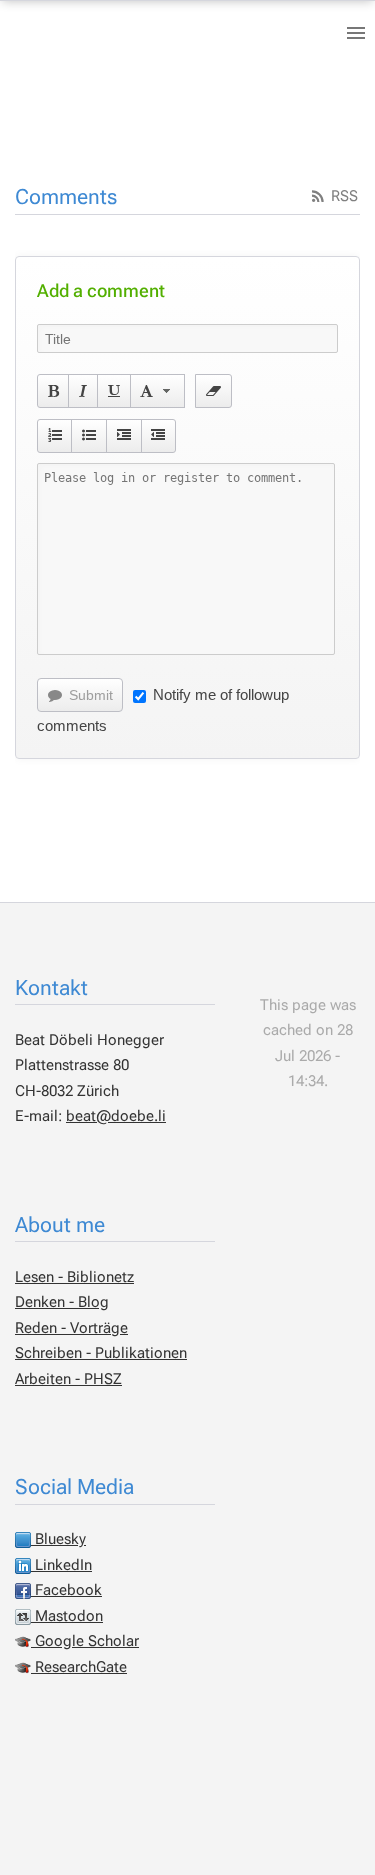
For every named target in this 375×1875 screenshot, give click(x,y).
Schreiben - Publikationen (101, 1353)
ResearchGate (79, 1667)
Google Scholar (85, 1641)
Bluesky (58, 1539)
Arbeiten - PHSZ (68, 1379)
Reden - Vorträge (71, 1328)
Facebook (66, 1590)
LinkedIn (61, 1565)
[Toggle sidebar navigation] (356, 33)
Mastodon (67, 1616)
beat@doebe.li (116, 1116)
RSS (342, 196)
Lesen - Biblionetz (74, 1277)
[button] (53, 391)
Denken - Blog (62, 1302)
